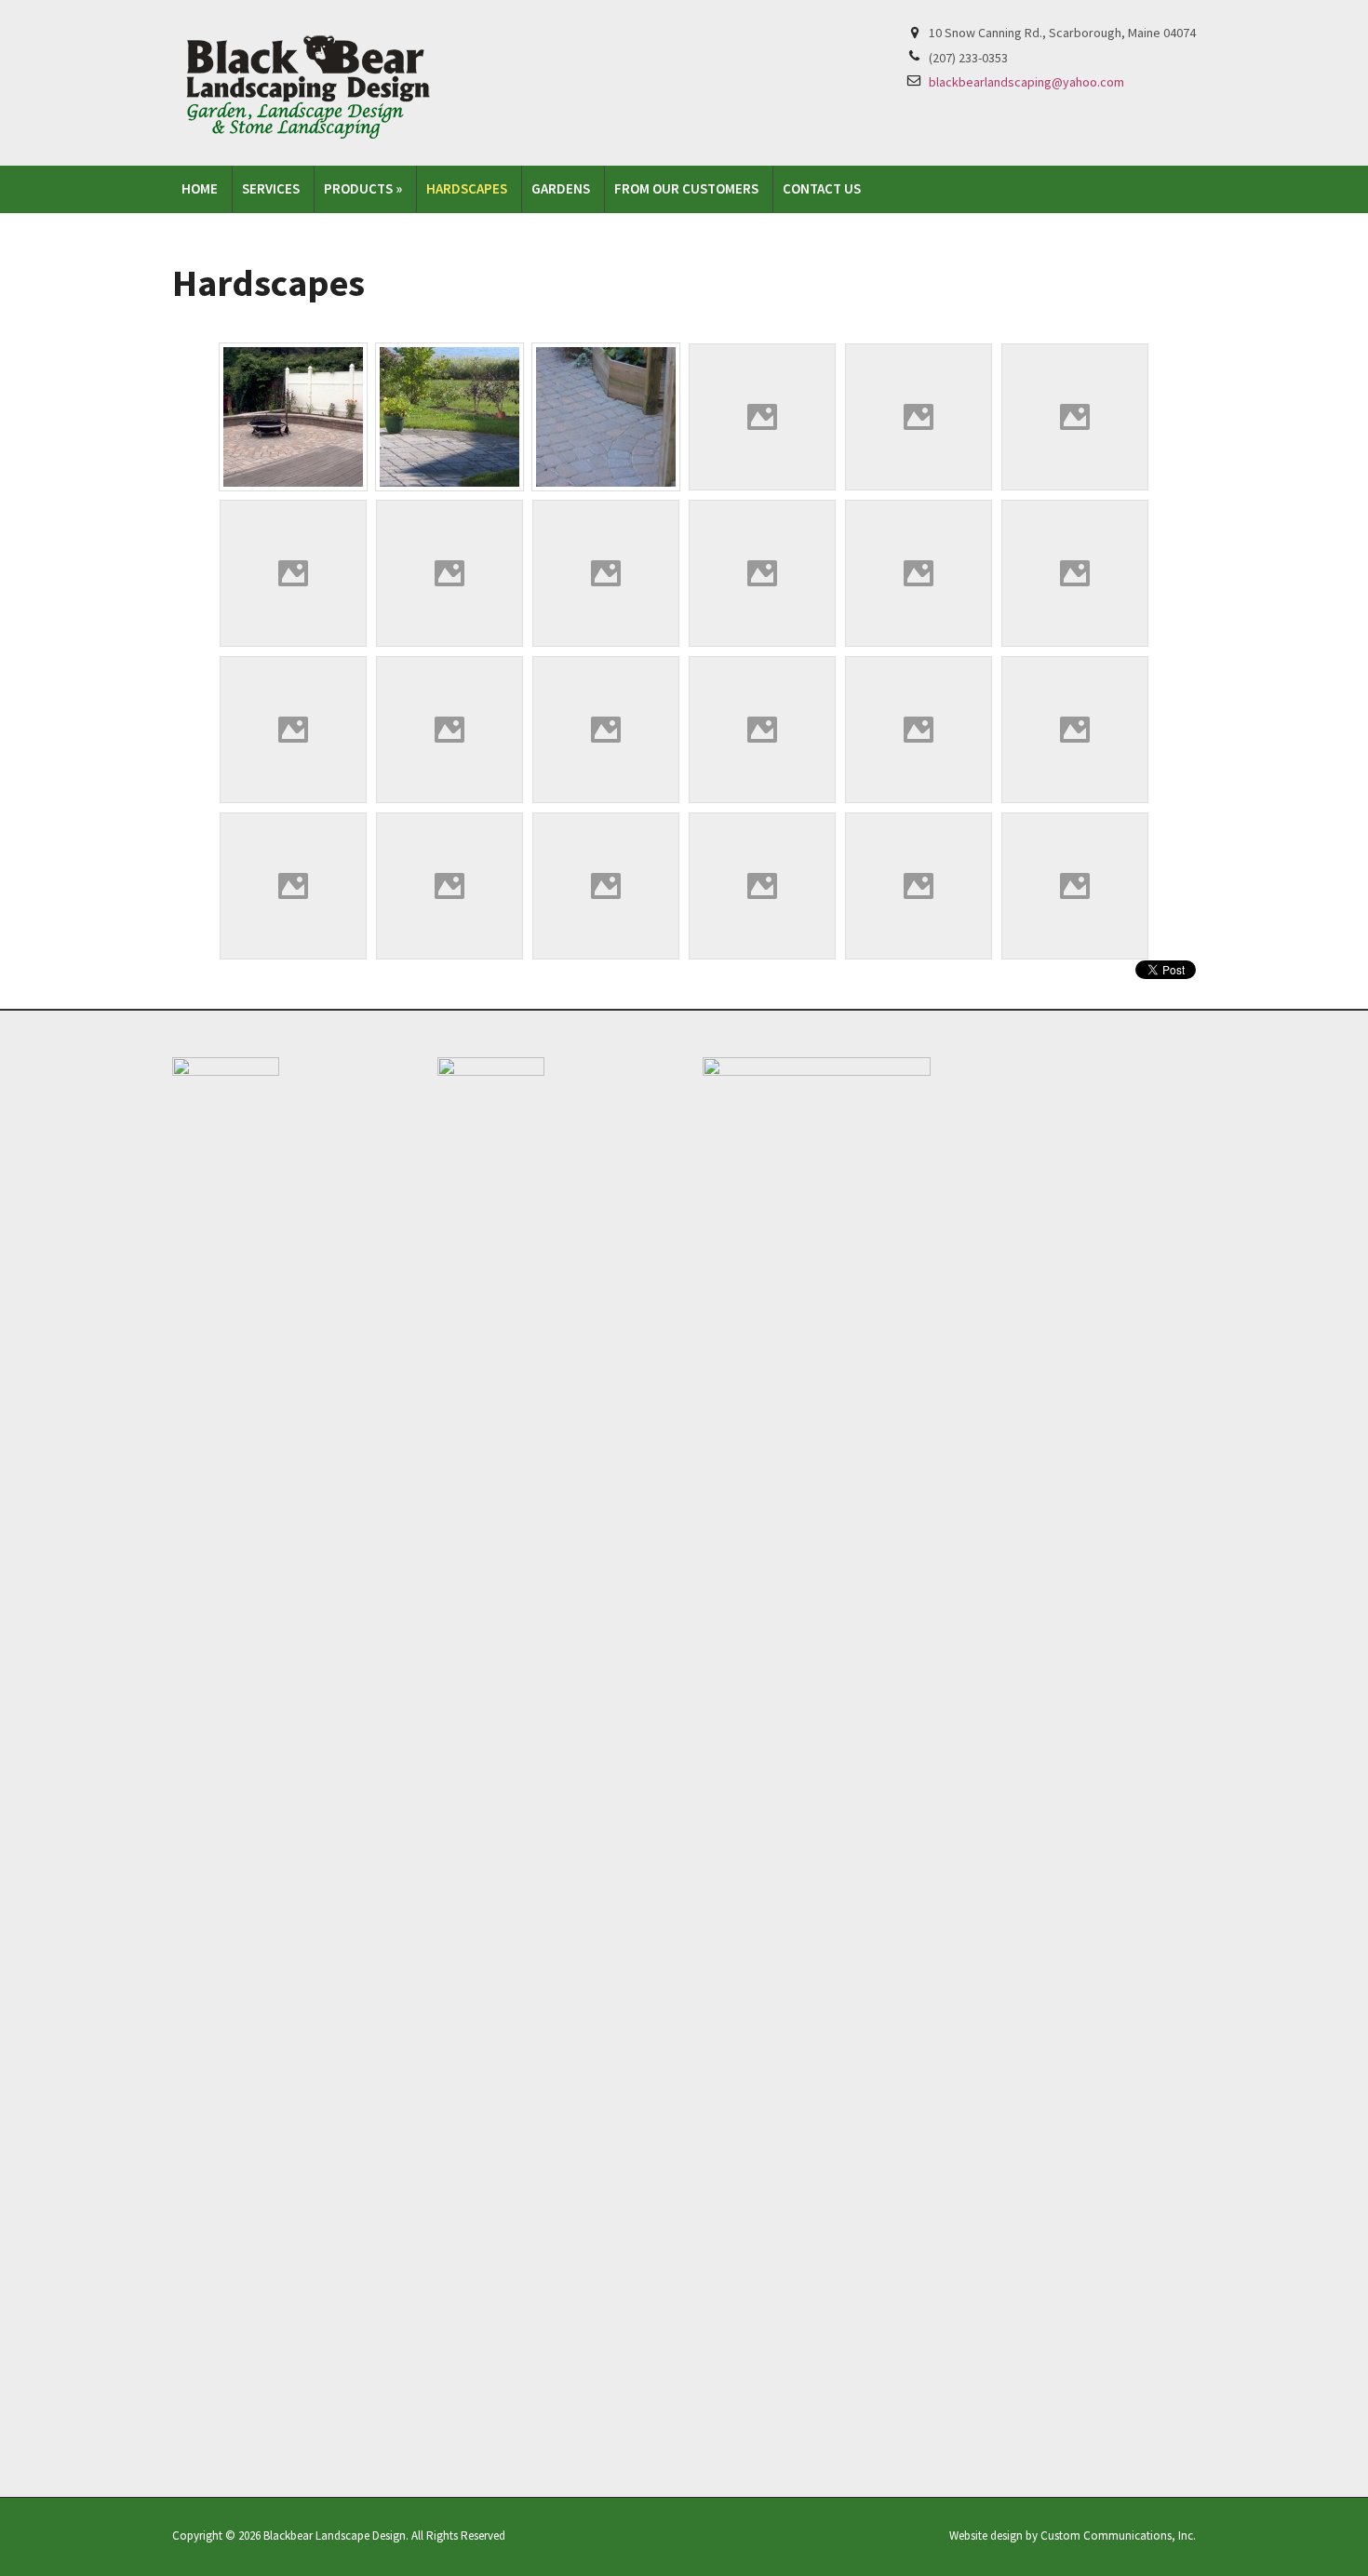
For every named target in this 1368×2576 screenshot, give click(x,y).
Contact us (822, 188)
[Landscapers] (314, 81)
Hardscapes (467, 188)
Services (271, 188)
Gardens (561, 188)
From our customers (686, 188)
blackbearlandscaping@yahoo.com (1026, 82)
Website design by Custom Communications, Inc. (1073, 2536)
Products (363, 188)
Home (200, 188)
